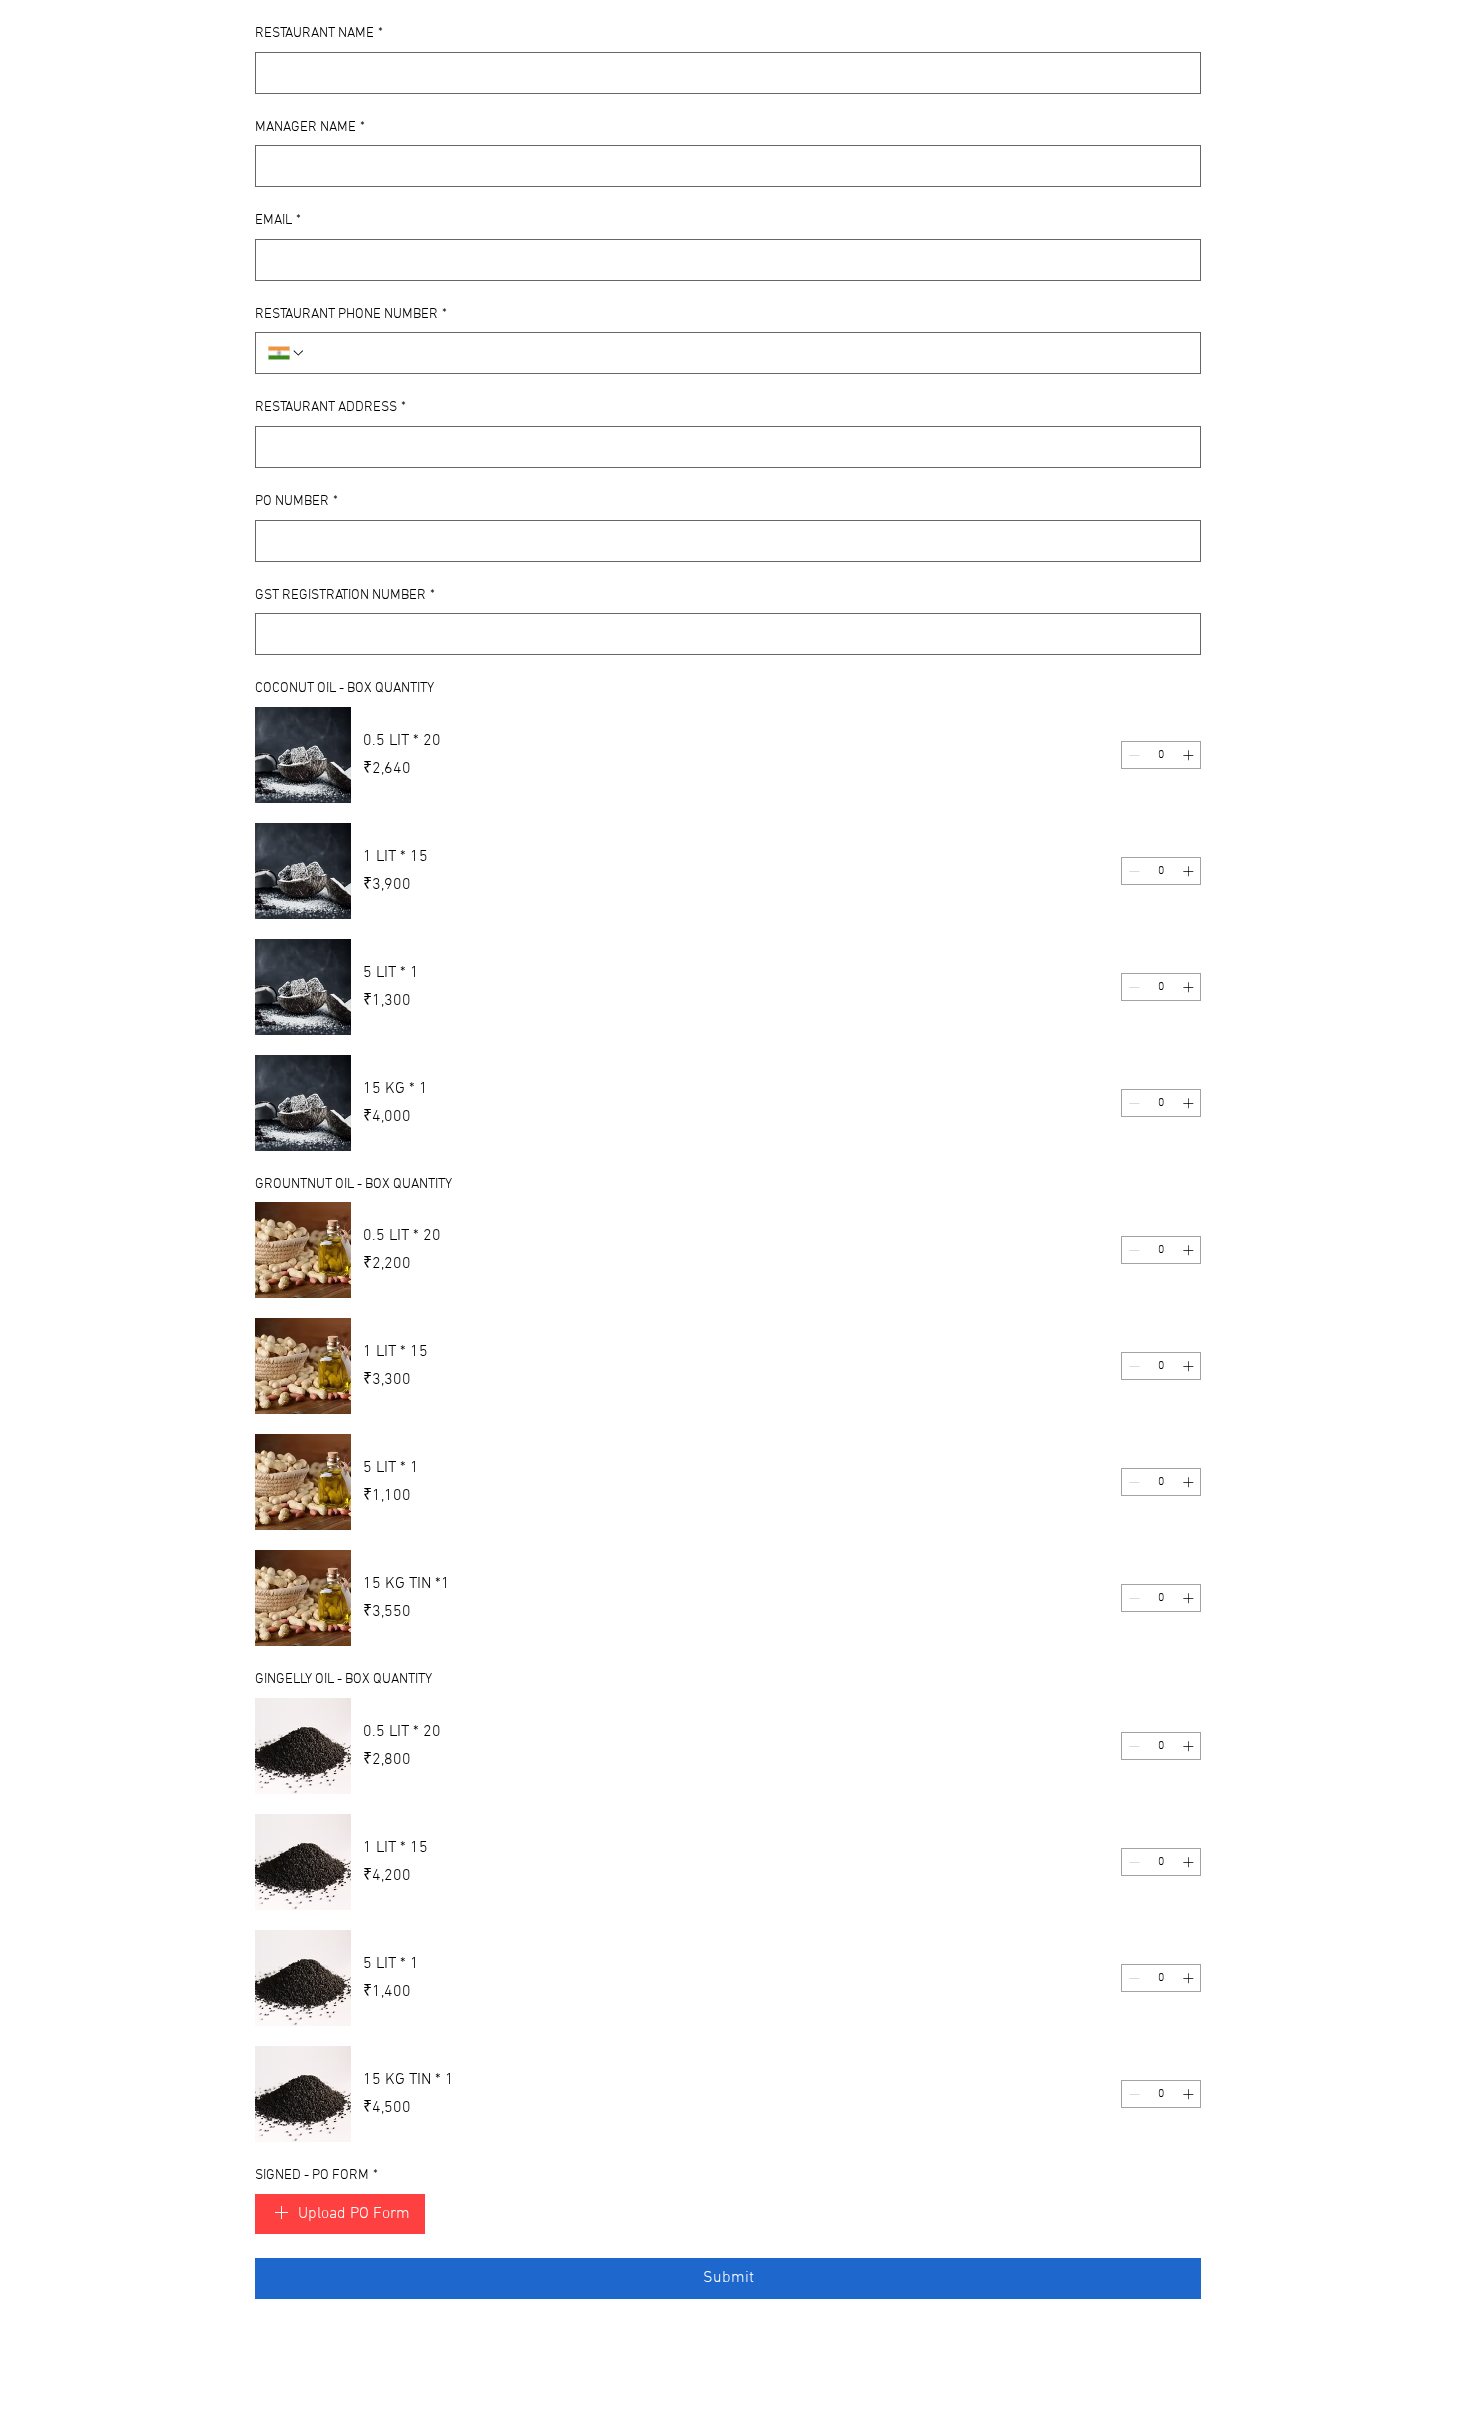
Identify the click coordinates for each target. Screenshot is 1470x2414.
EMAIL (278, 220)
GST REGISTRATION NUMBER (345, 595)
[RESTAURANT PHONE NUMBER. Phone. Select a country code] (287, 353)
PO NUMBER (296, 501)
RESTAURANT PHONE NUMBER (351, 314)
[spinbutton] (1161, 755)
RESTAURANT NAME (319, 33)
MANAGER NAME (310, 127)
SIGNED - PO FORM (316, 2175)
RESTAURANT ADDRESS (330, 407)
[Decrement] (1134, 755)
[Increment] (1188, 755)
